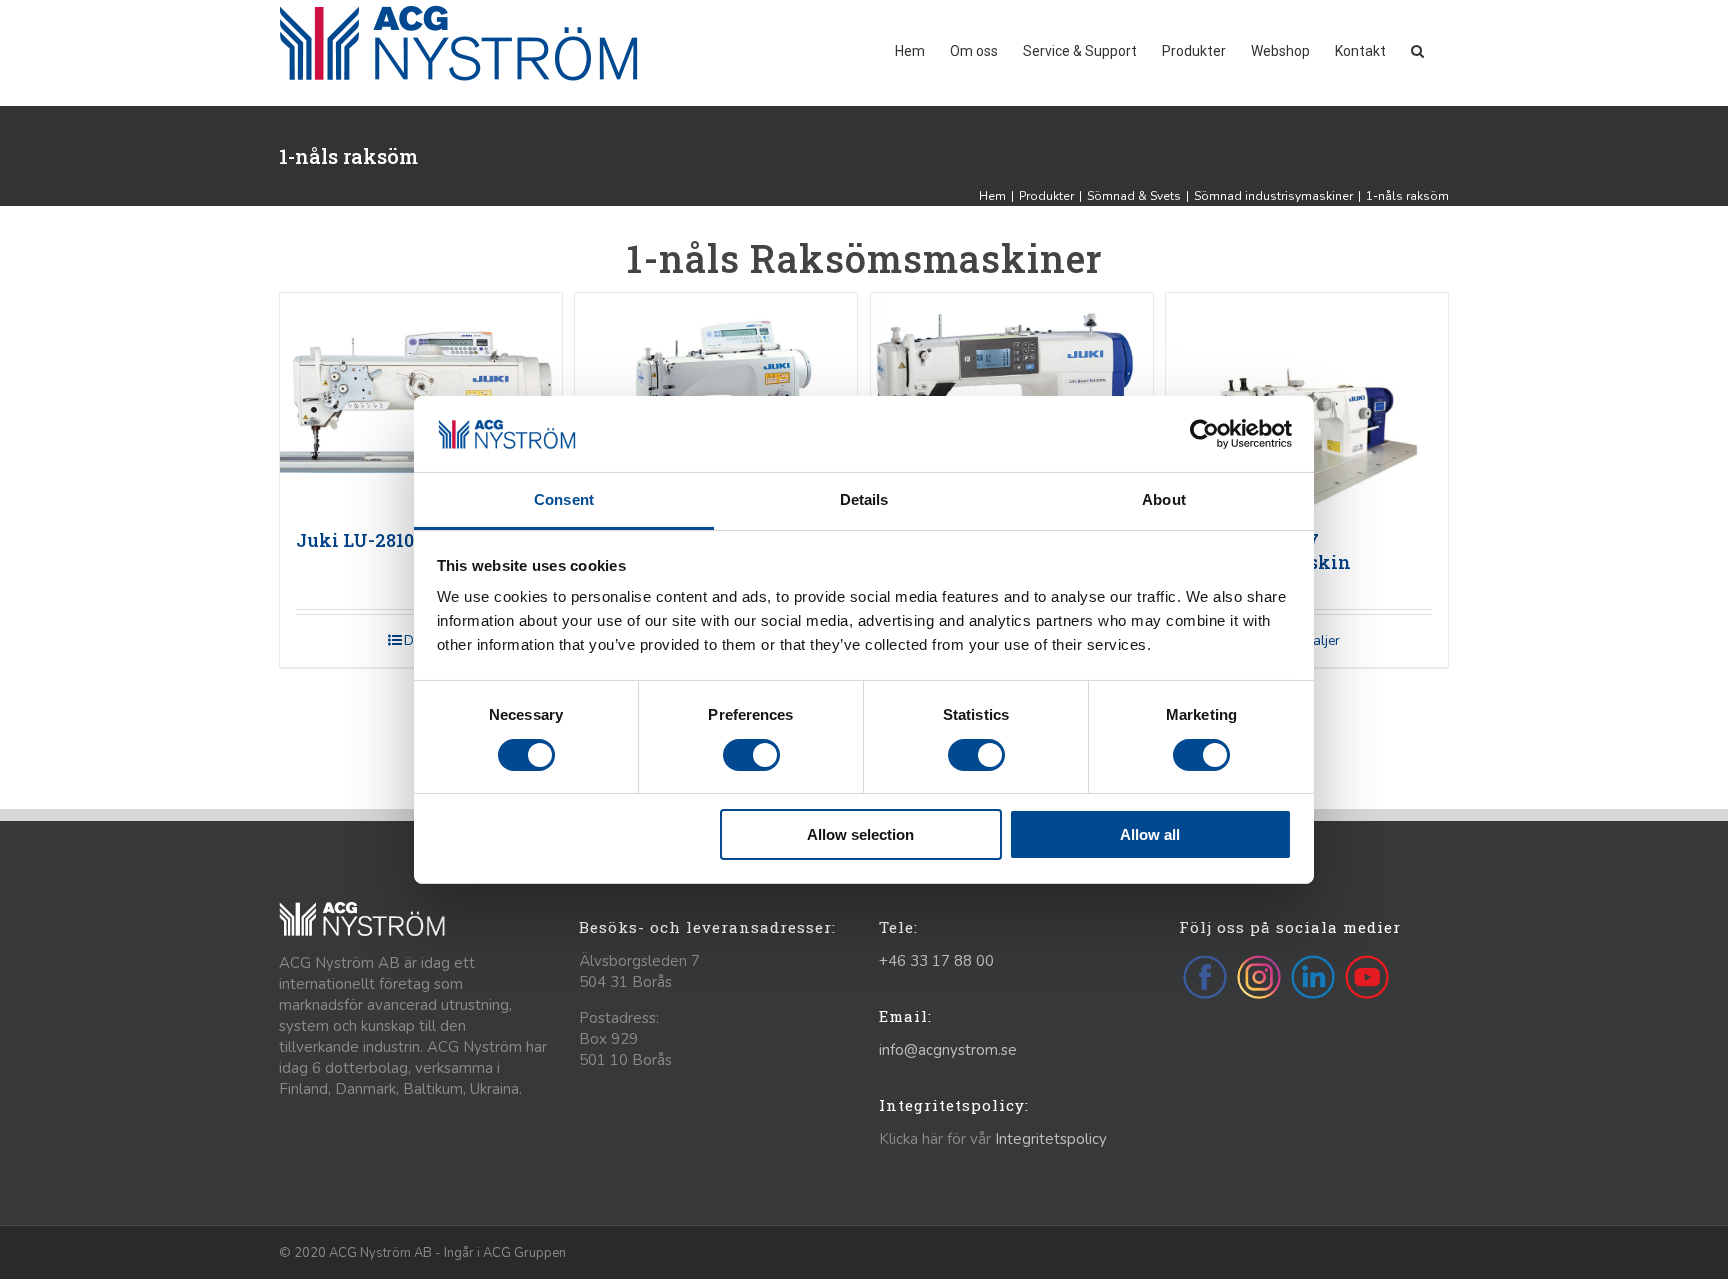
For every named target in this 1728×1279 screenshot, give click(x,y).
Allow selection (860, 834)
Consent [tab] (564, 499)
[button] (1417, 49)
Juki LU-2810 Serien (386, 540)
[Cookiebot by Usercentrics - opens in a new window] (1204, 434)
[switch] (751, 755)
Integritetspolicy (1051, 1139)
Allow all (1150, 834)
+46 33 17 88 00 (936, 961)
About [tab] (1164, 499)
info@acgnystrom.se (948, 1050)
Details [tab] (864, 499)
